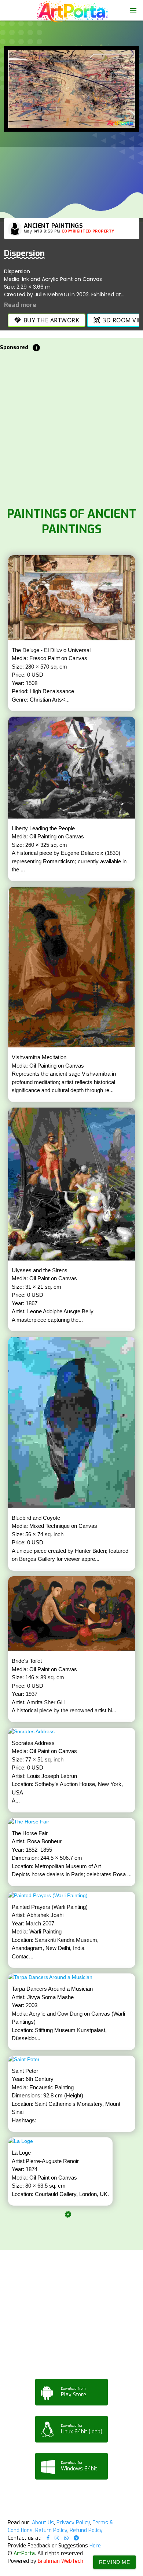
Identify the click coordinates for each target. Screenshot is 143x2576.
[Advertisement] (71, 427)
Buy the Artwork (47, 320)
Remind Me (115, 2562)
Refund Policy (86, 2530)
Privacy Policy (73, 2523)
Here (95, 2546)
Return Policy (51, 2530)
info (36, 348)
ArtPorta (24, 2553)
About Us (43, 2523)
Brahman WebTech (60, 2561)
